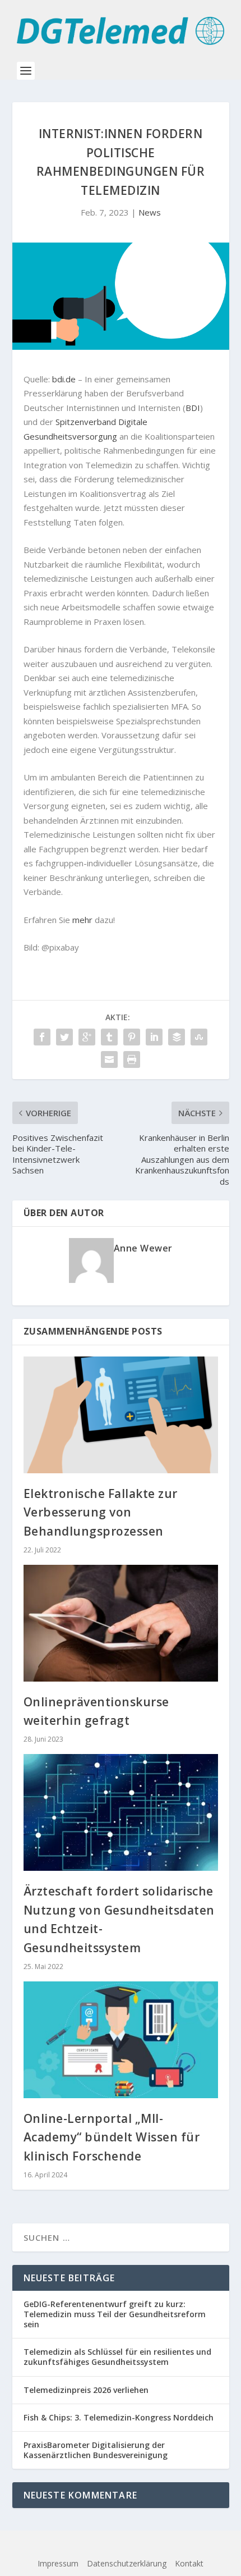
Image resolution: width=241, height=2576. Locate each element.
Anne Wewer (143, 1248)
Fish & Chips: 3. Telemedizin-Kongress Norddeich (119, 2417)
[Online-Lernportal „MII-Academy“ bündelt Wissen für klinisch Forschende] (121, 2040)
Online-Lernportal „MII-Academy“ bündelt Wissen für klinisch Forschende (112, 2137)
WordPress (207, 2546)
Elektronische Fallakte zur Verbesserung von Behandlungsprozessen (101, 1512)
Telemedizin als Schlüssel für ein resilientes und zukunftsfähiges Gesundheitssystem (117, 2357)
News (150, 212)
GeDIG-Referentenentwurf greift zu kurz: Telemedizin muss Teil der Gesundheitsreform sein (115, 2314)
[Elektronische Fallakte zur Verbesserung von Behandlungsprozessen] (121, 1415)
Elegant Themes (98, 2546)
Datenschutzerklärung (127, 2563)
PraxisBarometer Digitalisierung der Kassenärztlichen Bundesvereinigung (96, 2450)
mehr (82, 920)
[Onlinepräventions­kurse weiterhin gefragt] (121, 1623)
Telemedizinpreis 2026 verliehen (86, 2390)
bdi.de (64, 379)
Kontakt (189, 2563)
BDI (193, 408)
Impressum (58, 2563)
